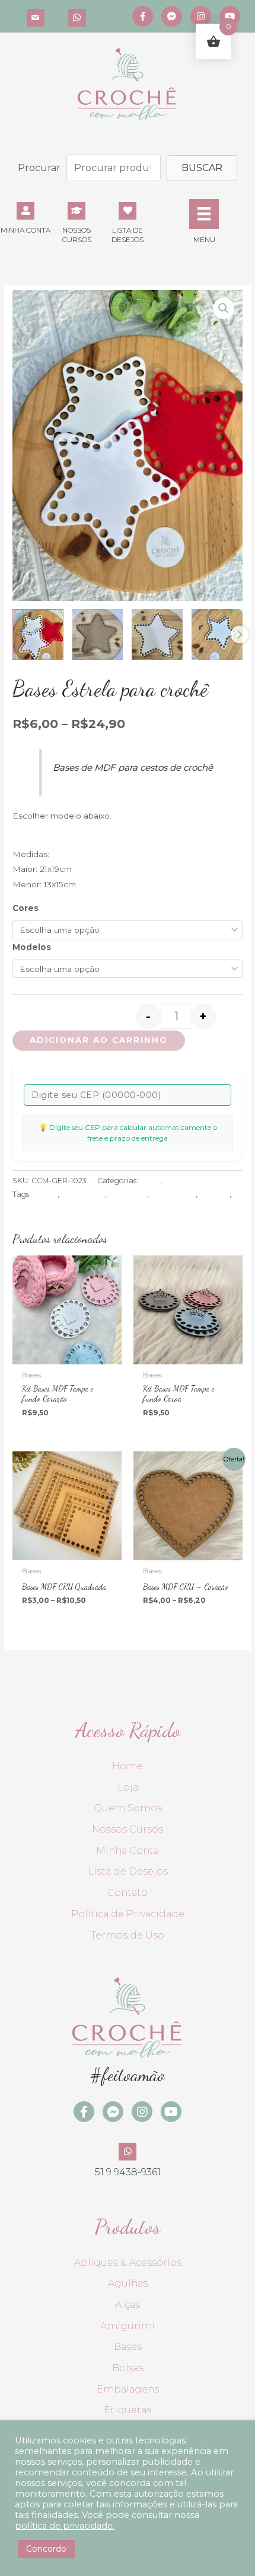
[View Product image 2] (98, 635)
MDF (21, 1208)
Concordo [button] (46, 2549)
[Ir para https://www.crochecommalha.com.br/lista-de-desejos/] (128, 221)
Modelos (32, 947)
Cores (26, 908)
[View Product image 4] (217, 635)
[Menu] (204, 214)
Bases (150, 1181)
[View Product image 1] (38, 635)
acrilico (45, 1194)
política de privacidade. (65, 2526)
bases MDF (128, 1194)
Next (240, 635)
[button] (202, 168)
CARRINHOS (173, 1194)
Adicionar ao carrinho (99, 1040)
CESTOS (214, 1194)
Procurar (39, 168)
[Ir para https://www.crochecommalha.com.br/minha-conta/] (26, 217)
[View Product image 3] (157, 635)
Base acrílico (83, 1194)
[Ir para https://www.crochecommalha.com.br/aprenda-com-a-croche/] (76, 221)
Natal (173, 1181)
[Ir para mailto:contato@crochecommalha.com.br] (36, 16)
